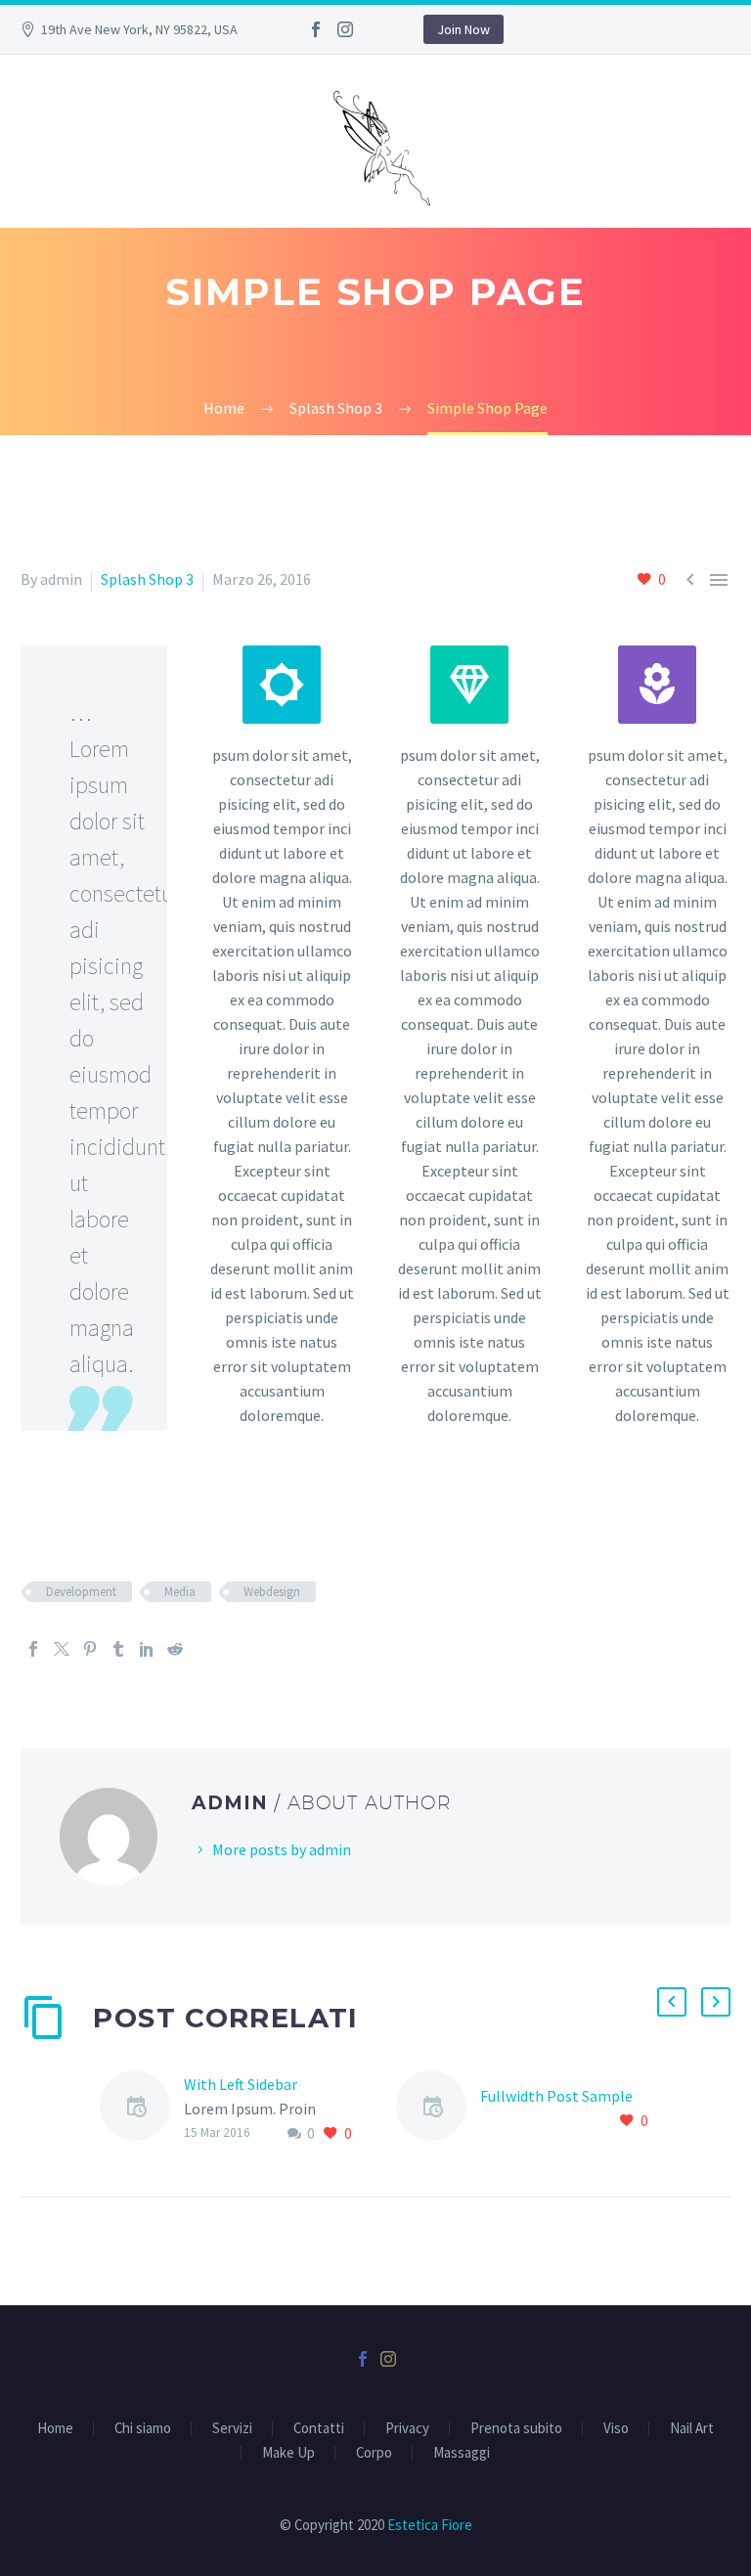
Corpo (374, 2453)
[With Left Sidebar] (142, 2109)
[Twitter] (62, 1649)
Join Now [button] (464, 29)
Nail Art (692, 2429)
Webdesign (272, 1592)
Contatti (319, 2429)
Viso (616, 2429)
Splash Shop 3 (147, 579)
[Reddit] (175, 1649)
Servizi (232, 2429)
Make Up (288, 2453)
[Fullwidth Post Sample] (438, 2109)
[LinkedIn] (147, 1649)
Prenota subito (516, 2429)
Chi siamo (143, 2429)
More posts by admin (282, 1849)
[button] (672, 2002)
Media (180, 1592)
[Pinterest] (90, 1649)
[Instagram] (345, 29)
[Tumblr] (118, 1649)
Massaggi (462, 2453)
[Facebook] (316, 29)
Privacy (407, 2429)
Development (81, 1592)
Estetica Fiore (430, 2525)
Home (55, 2429)
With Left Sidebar (241, 2084)
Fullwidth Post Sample (556, 2096)
